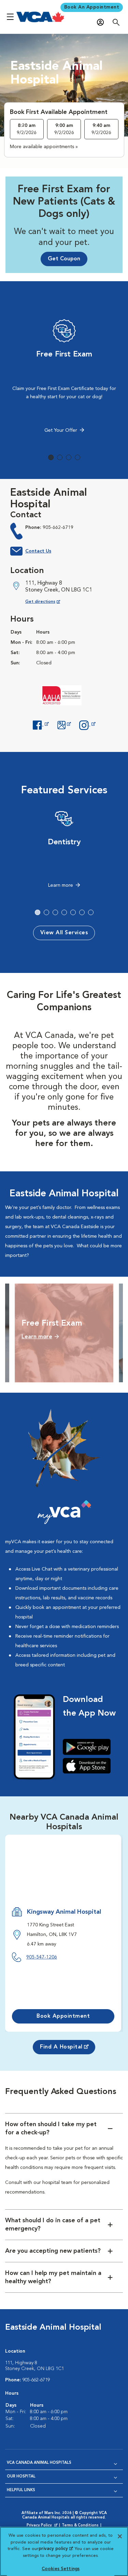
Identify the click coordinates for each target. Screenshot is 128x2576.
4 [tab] (77, 457)
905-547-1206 (42, 1957)
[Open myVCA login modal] (102, 22)
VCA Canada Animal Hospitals (39, 2463)
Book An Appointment (92, 7)
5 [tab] (73, 912)
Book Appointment (63, 2016)
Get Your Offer (61, 430)
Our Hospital (21, 2477)
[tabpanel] (64, 378)
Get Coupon (64, 259)
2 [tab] (60, 457)
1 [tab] (51, 457)
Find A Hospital (61, 2047)
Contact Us (38, 551)
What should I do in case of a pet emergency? (53, 2225)
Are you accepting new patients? (53, 2251)
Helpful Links (21, 2490)
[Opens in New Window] (41, 724)
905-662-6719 (58, 528)
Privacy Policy (43, 2526)
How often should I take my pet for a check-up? (51, 2129)
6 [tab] (82, 912)
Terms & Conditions (80, 2526)
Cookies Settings (61, 2569)
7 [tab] (91, 912)
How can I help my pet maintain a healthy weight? (53, 2277)
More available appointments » (44, 147)
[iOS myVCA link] (89, 1766)
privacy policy (56, 2549)
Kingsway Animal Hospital (64, 1912)
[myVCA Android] (89, 1747)
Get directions (48, 602)
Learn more (61, 885)
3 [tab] (69, 457)
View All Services (64, 933)
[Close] (120, 2536)
